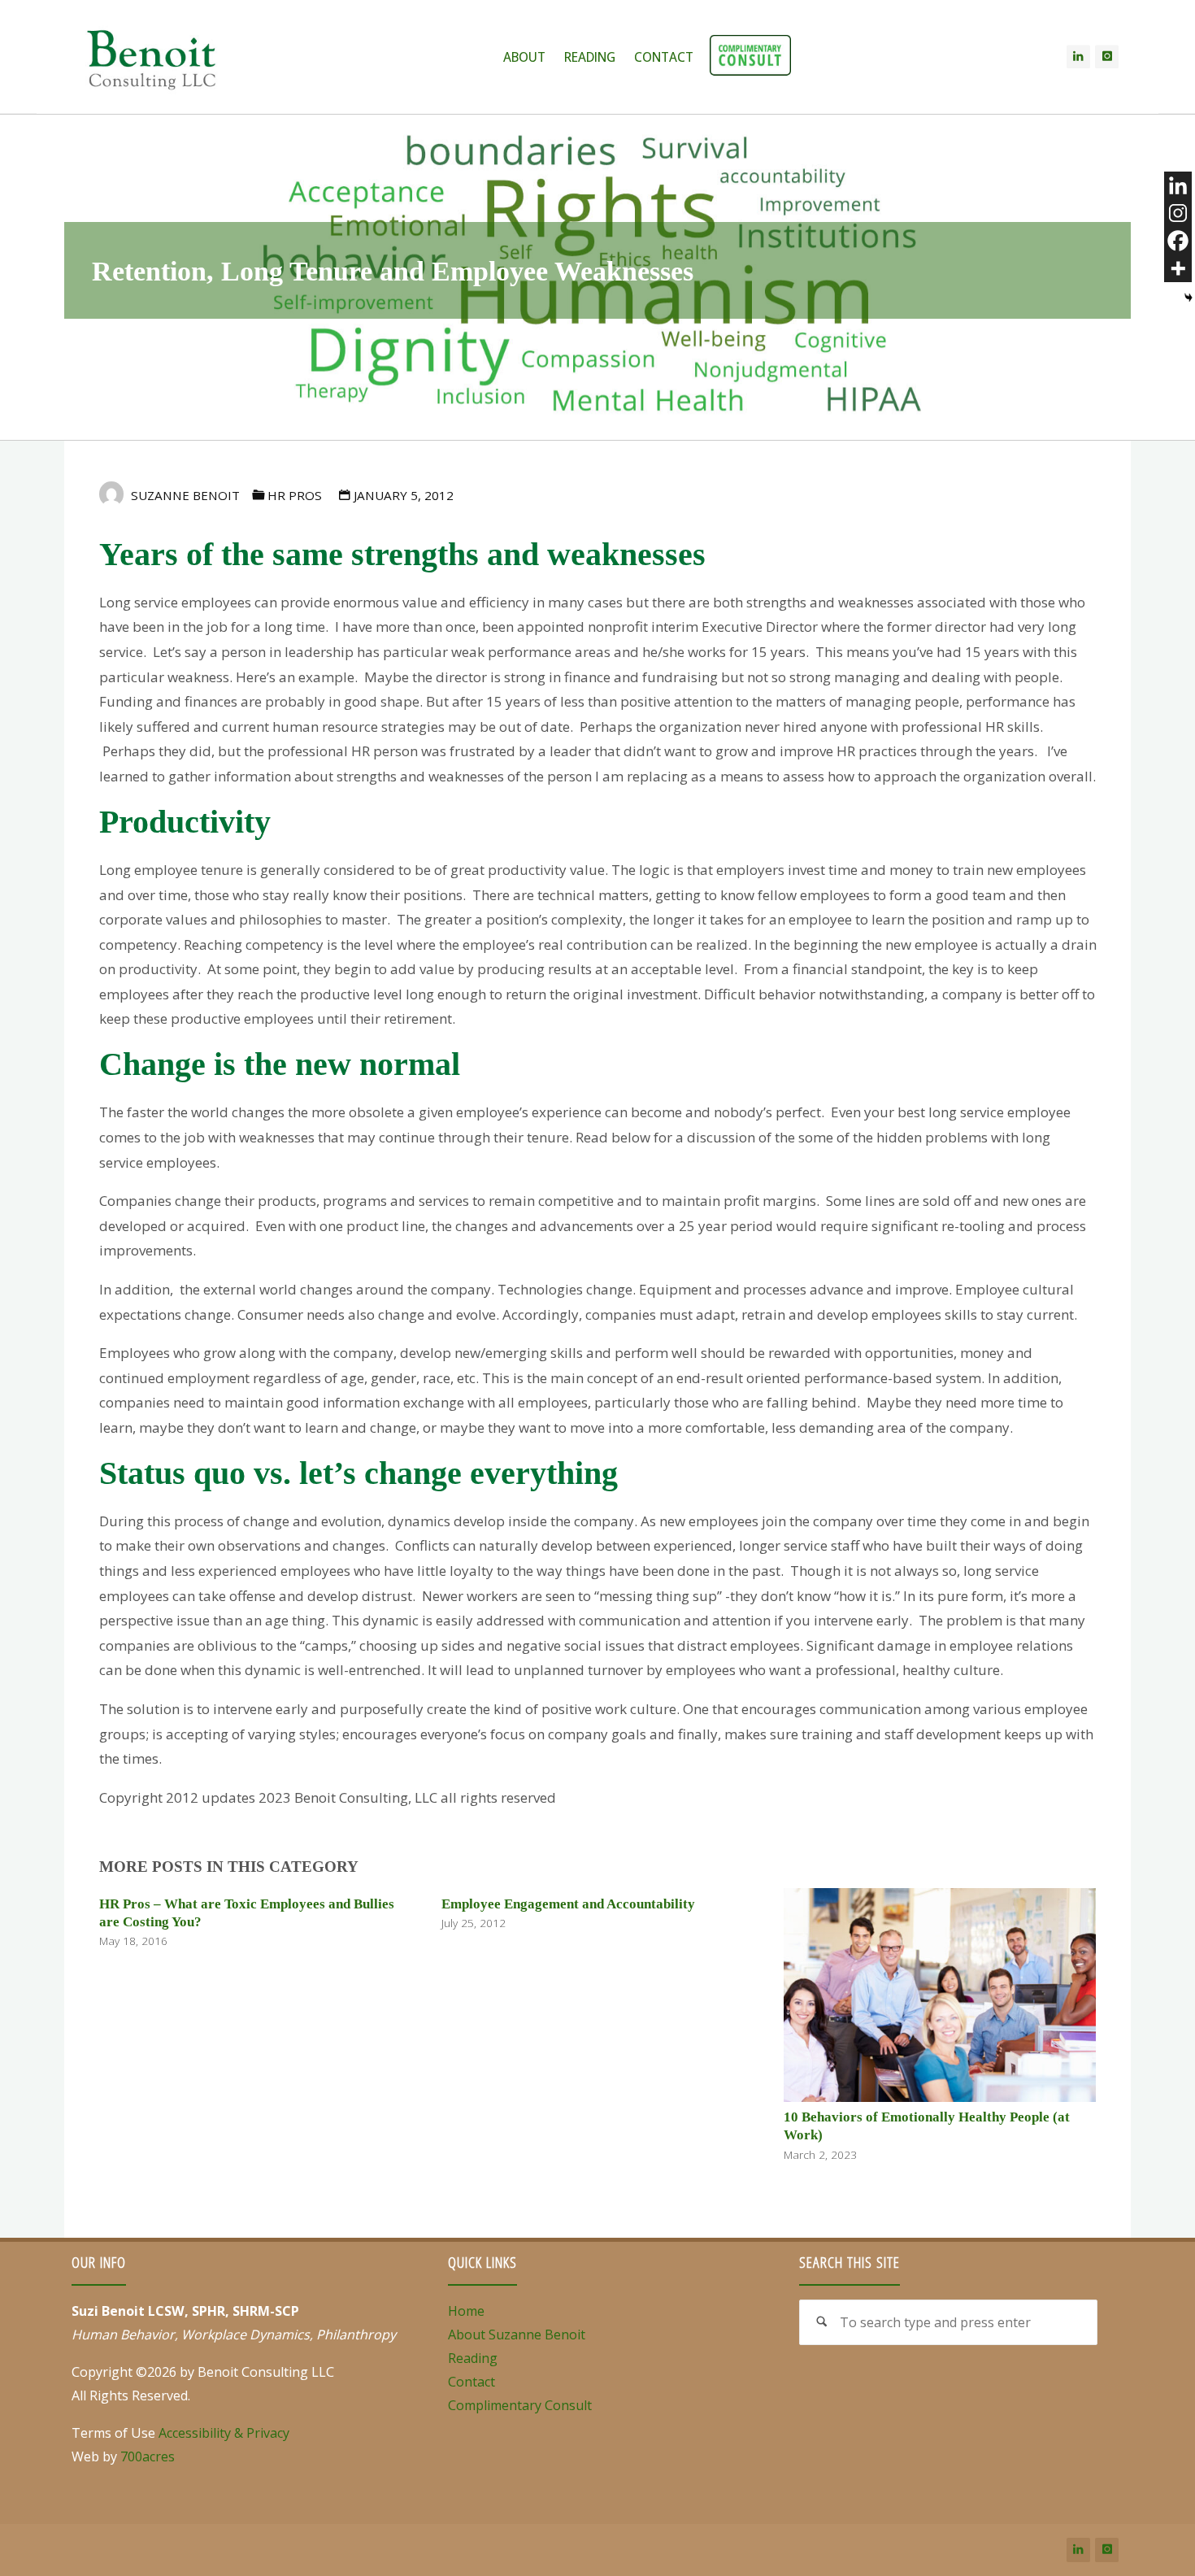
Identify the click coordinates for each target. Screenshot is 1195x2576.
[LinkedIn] (1078, 57)
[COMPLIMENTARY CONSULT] (750, 57)
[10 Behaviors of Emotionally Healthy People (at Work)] (940, 1993)
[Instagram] (1107, 57)
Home (466, 2311)
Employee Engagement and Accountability (568, 1904)
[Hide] (1188, 298)
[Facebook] (1178, 241)
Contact (471, 2382)
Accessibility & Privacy (224, 2433)
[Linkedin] (1178, 185)
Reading (473, 2358)
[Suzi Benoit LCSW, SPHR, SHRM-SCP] (151, 57)
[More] (1178, 268)
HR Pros (295, 495)
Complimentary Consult (520, 2405)
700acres (148, 2456)
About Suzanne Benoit (517, 2334)
